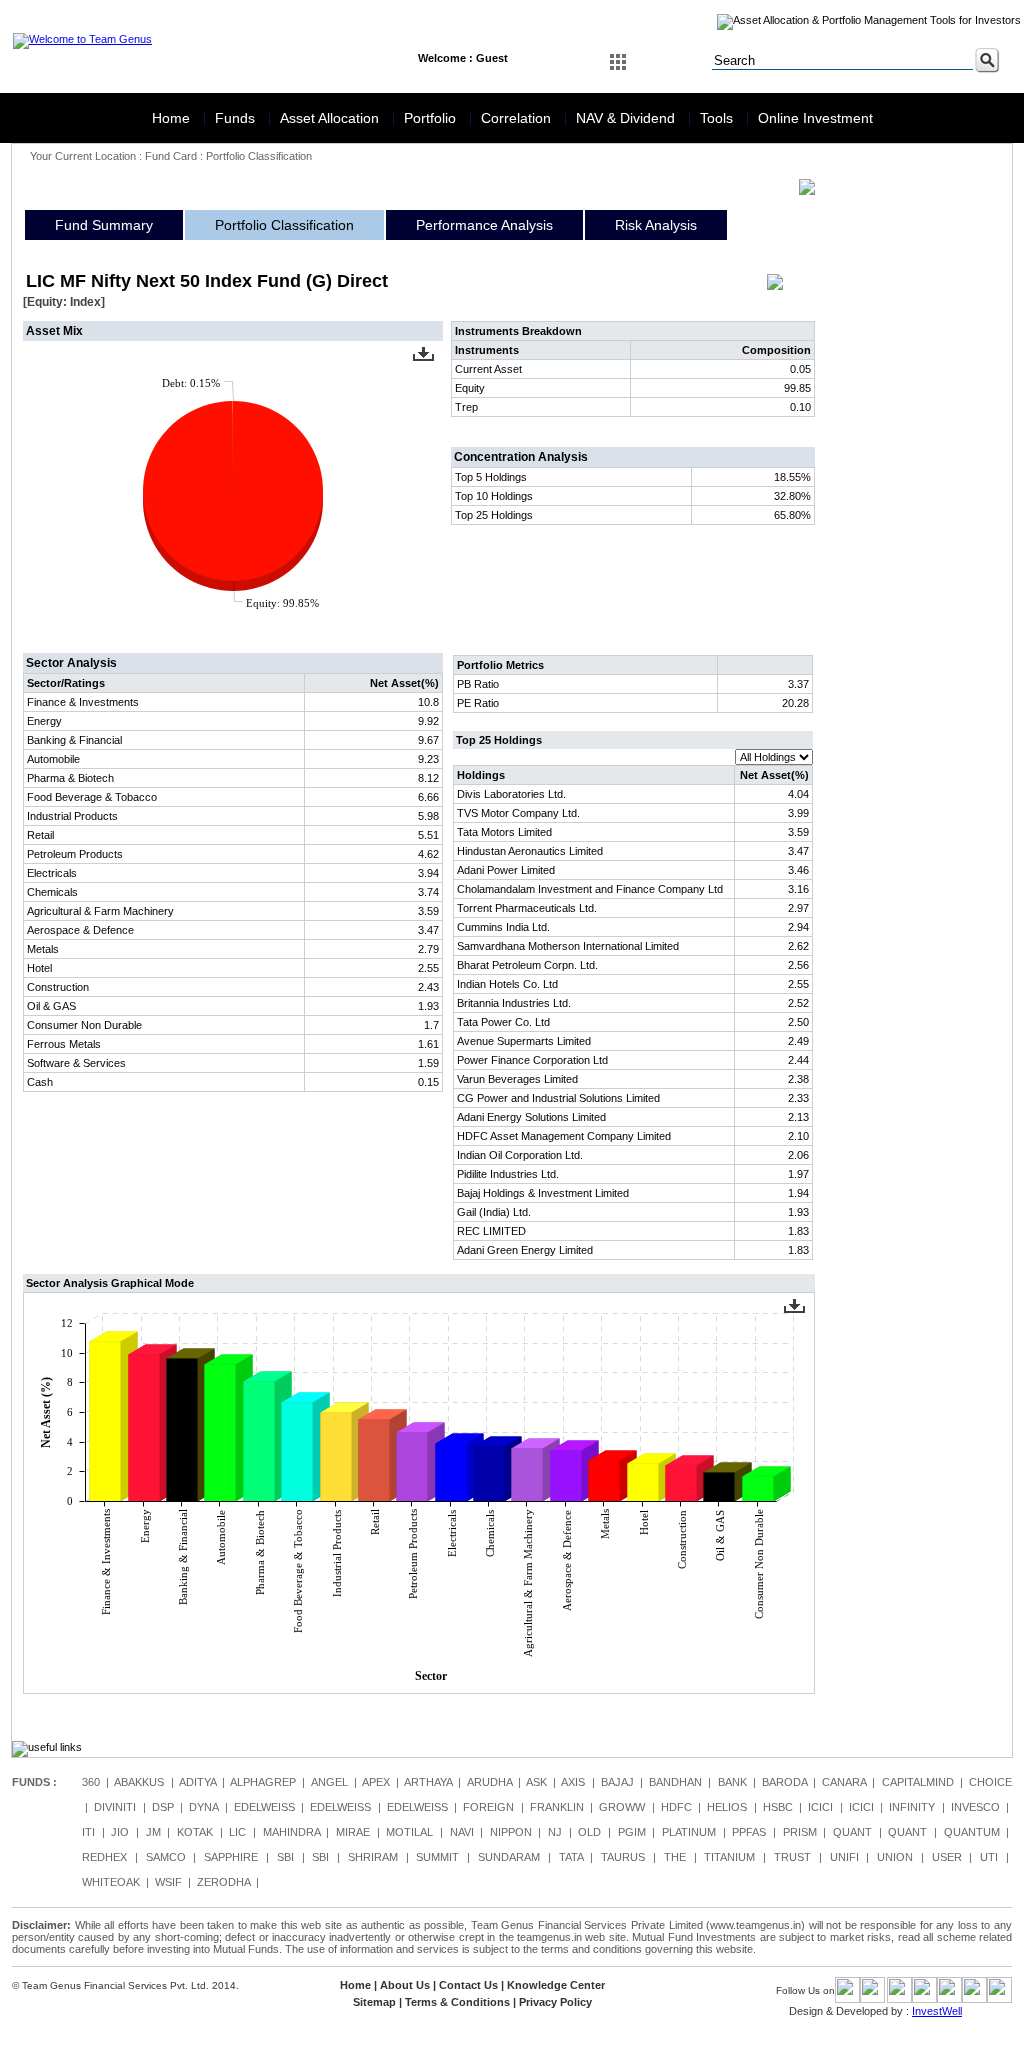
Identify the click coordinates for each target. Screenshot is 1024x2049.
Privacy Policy (555, 2002)
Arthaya (428, 1782)
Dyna (203, 1807)
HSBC (778, 1807)
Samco (166, 1857)
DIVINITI (115, 1807)
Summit (437, 1857)
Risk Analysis (656, 225)
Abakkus (139, 1782)
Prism (800, 1832)
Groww (622, 1807)
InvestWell (937, 2011)
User (947, 1857)
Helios (727, 1807)
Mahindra (291, 1832)
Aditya (197, 1782)
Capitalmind (918, 1782)
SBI (285, 1857)
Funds (237, 118)
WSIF (168, 1882)
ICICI (820, 1807)
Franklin (557, 1807)
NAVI (462, 1832)
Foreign (488, 1807)
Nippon (511, 1832)
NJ (555, 1832)
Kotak (195, 1832)
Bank (732, 1782)
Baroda (784, 1782)
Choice (990, 1782)
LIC (237, 1832)
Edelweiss (264, 1807)
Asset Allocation (331, 118)
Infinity (912, 1807)
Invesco (975, 1807)
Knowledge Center (556, 1985)
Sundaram (509, 1857)
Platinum (689, 1832)
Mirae (353, 1832)
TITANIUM (729, 1857)
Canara (844, 1782)
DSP (163, 1807)
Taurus (623, 1857)
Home (173, 118)
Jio (120, 1832)
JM (153, 1832)
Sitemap (374, 2002)
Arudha (489, 1782)
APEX (376, 1782)
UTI (989, 1857)
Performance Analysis (484, 225)
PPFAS (749, 1832)
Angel (329, 1782)
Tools (718, 118)
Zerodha (223, 1882)
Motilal (409, 1832)
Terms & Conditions (457, 2002)
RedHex (104, 1857)
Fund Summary (104, 225)
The (675, 1857)
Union (895, 1857)
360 (91, 1782)
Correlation (518, 118)
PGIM (632, 1832)
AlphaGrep (263, 1782)
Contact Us (468, 1985)
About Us (405, 1985)
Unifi (844, 1857)
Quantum (972, 1832)
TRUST (792, 1857)
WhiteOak (111, 1882)
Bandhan (675, 1782)
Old (589, 1832)
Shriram (373, 1857)
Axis (573, 1782)
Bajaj (617, 1782)
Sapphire (231, 1857)
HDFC (676, 1807)
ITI (88, 1832)
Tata (571, 1857)
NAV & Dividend (627, 118)
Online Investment (815, 118)
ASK (536, 1782)
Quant (852, 1832)
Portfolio (432, 118)
